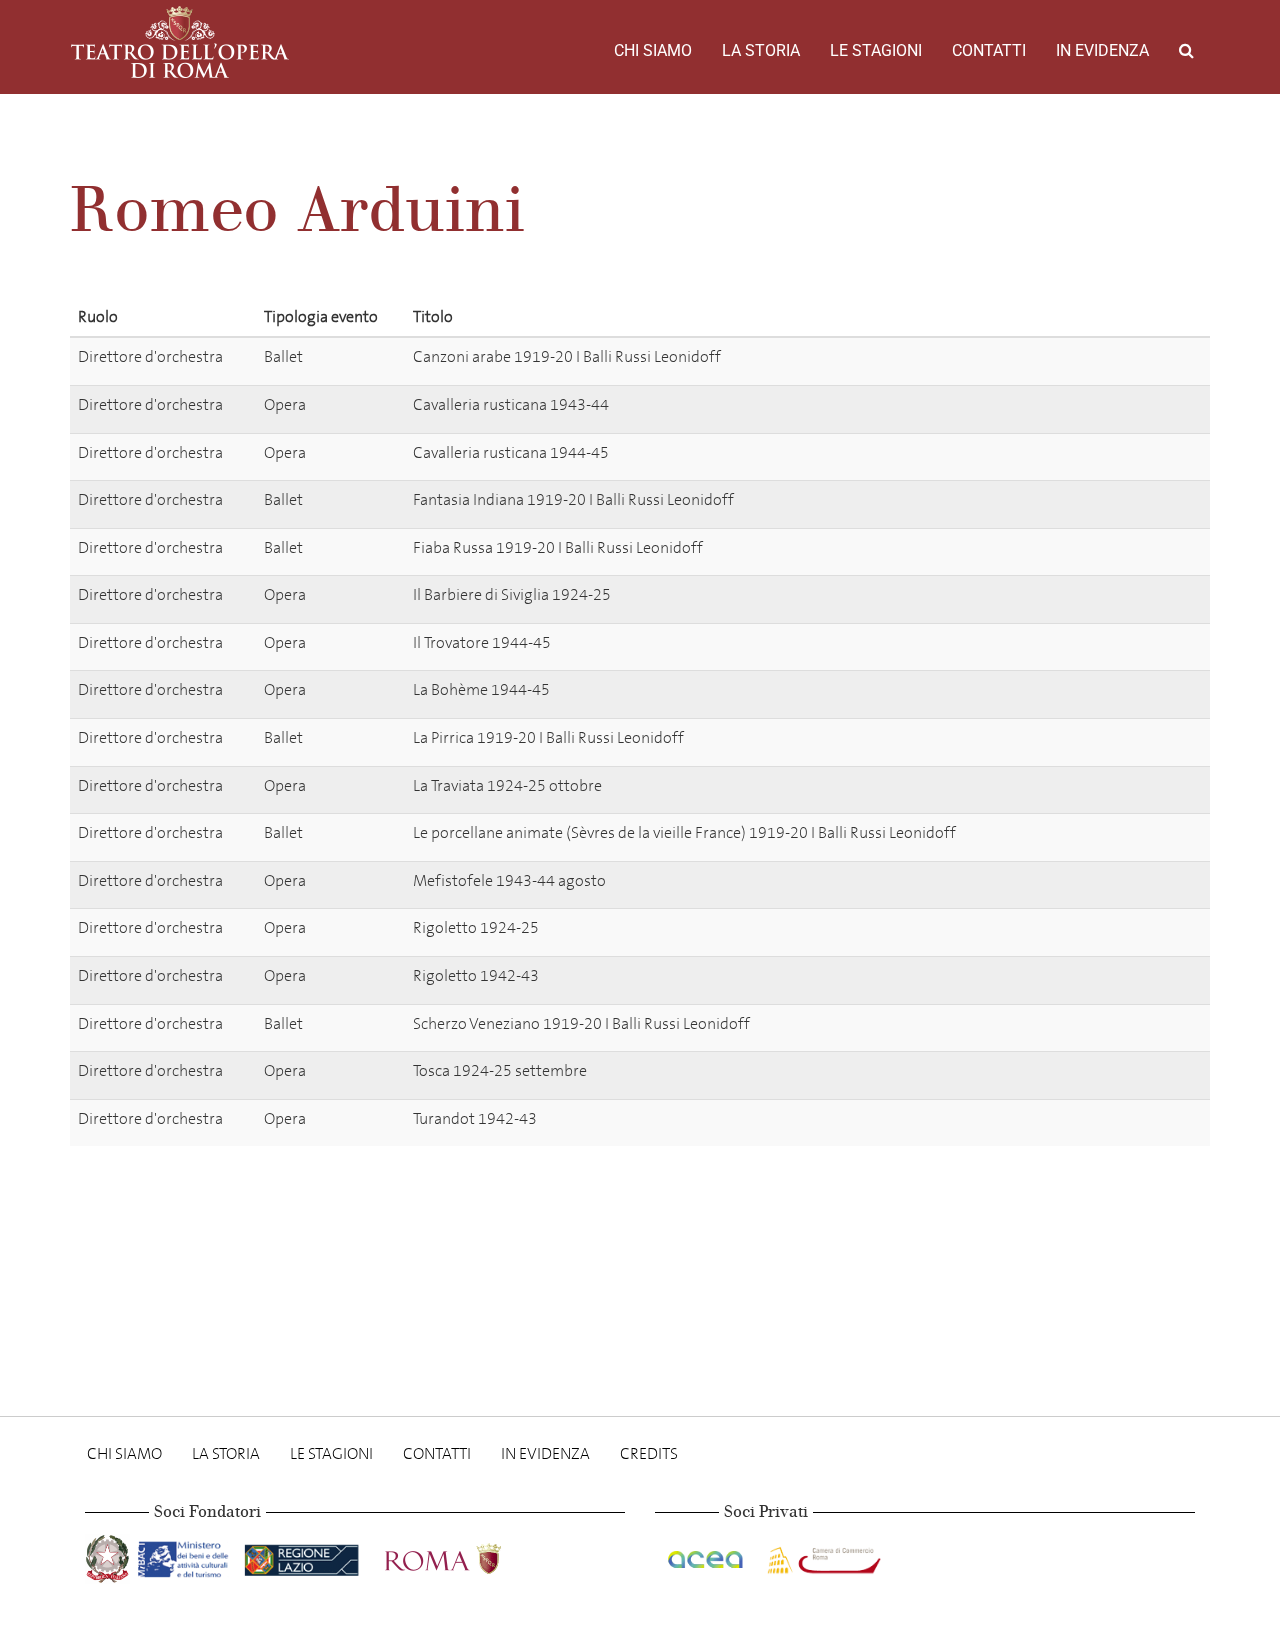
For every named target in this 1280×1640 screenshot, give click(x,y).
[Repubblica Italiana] (109, 1555)
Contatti (989, 50)
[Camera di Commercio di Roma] (822, 1555)
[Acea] (707, 1555)
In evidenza (1102, 50)
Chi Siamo (653, 50)
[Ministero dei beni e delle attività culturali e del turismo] (187, 1555)
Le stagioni (876, 50)
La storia (761, 50)
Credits (649, 1453)
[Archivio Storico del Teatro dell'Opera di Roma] (180, 42)
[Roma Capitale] (469, 1555)
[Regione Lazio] (303, 1555)
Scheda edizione (1129, 360)
